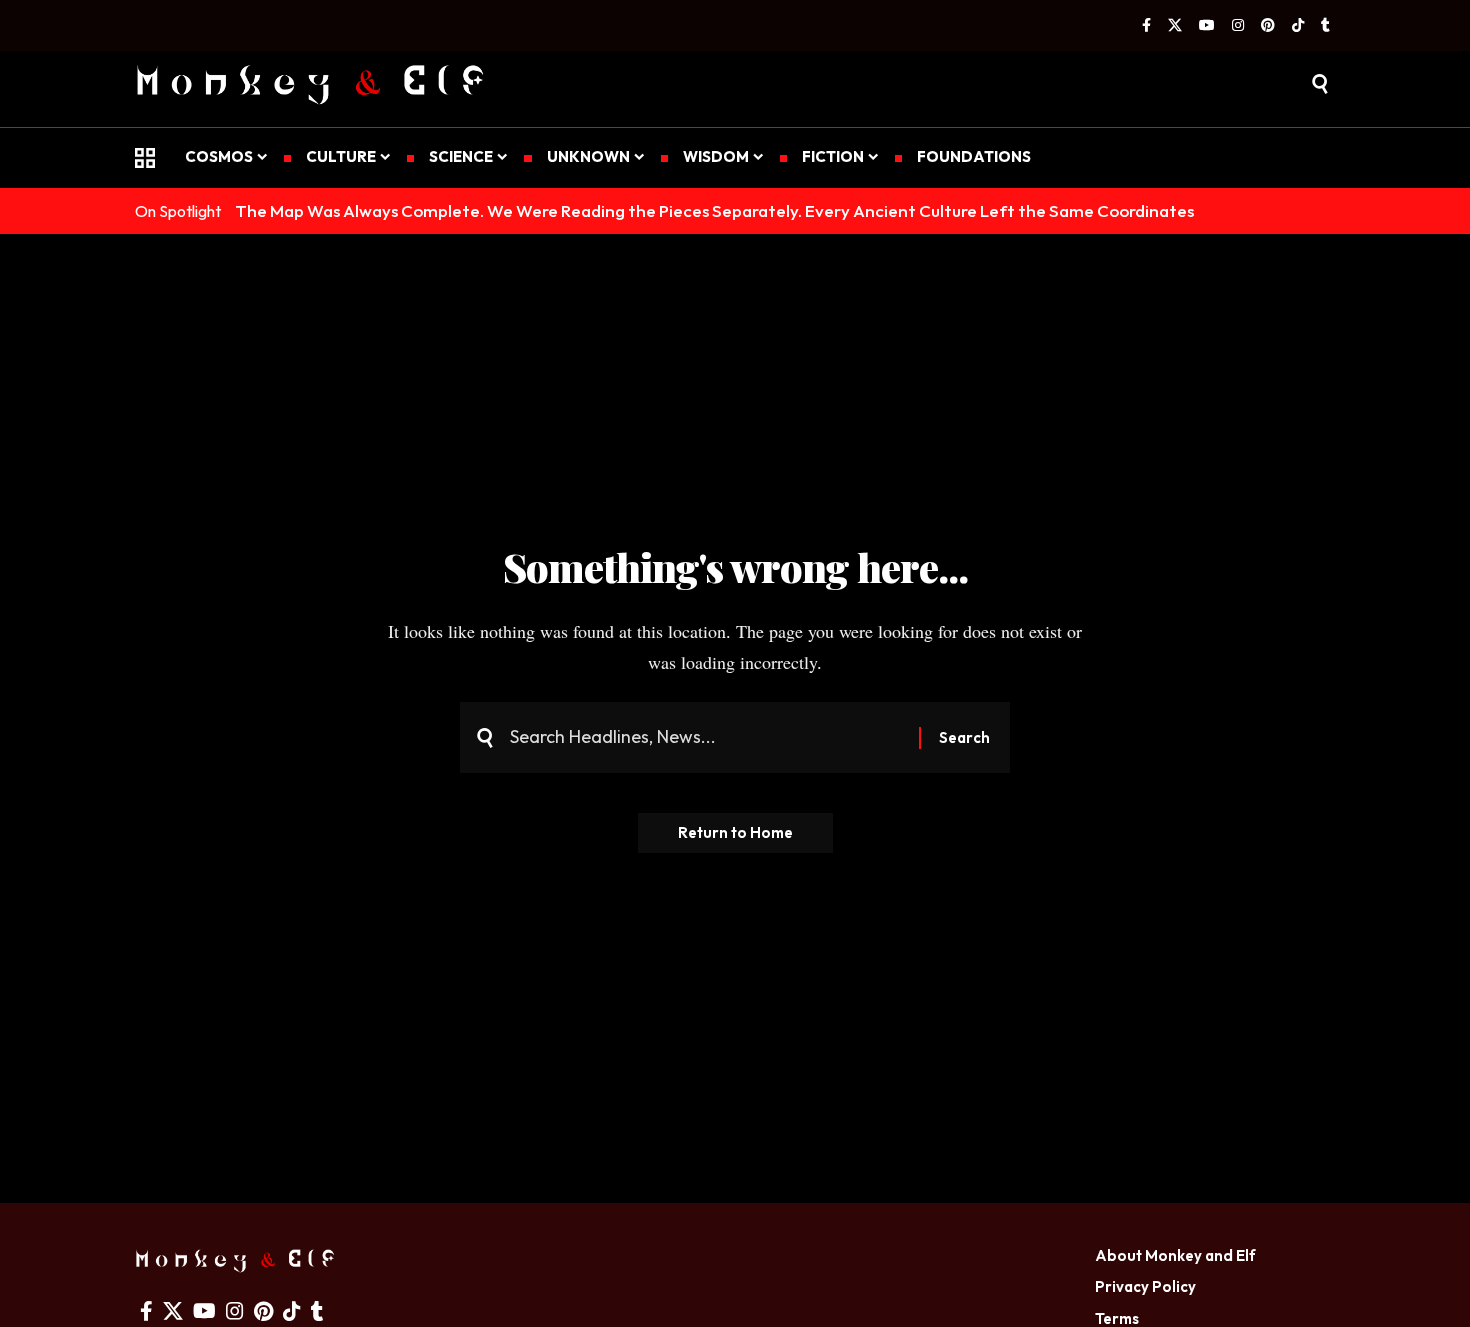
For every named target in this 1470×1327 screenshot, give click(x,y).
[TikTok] (1298, 26)
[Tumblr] (1325, 26)
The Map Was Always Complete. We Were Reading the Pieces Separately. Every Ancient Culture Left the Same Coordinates (714, 210)
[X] (1175, 26)
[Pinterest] (1268, 26)
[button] (1320, 84)
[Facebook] (1146, 26)
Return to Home (735, 832)
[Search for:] (707, 737)
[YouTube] (1207, 26)
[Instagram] (1238, 26)
